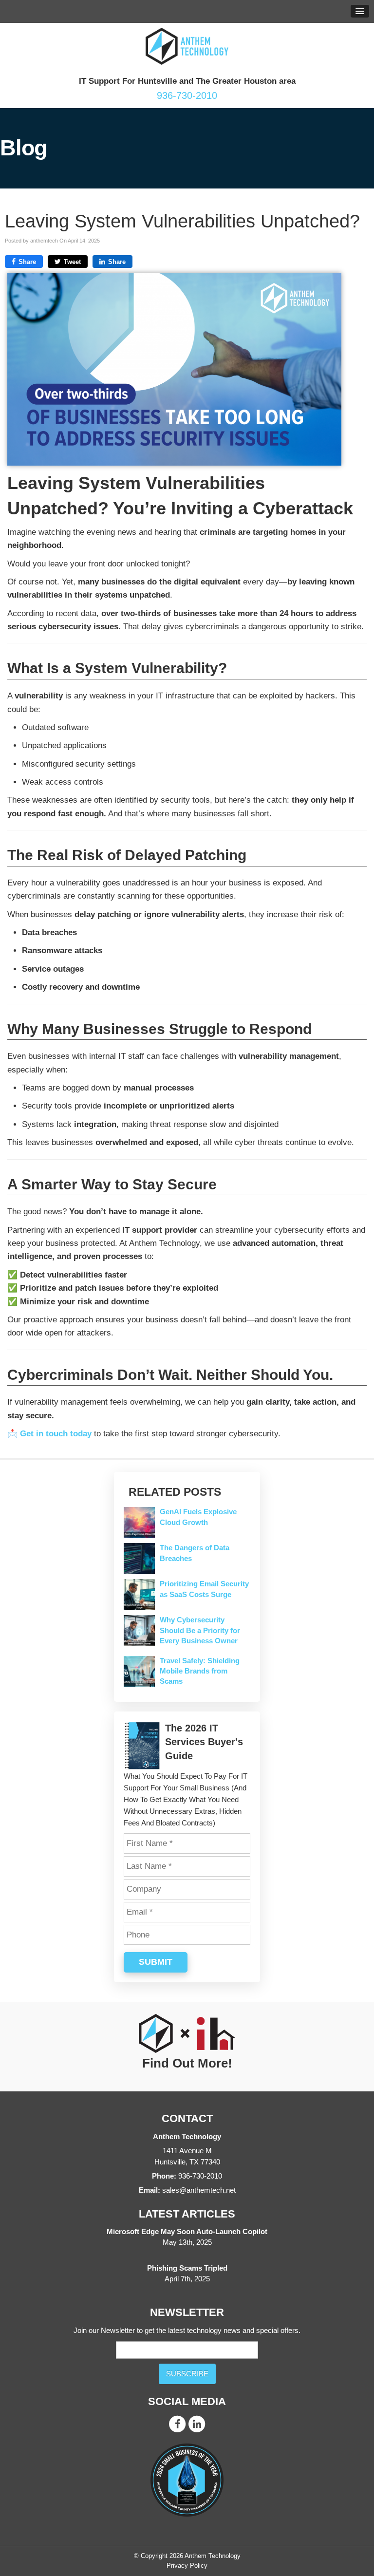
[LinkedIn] (197, 2423)
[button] (360, 11)
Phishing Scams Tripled (187, 2268)
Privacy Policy (187, 2566)
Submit (156, 1962)
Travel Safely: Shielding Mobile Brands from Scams (200, 1671)
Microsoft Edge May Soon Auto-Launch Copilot (187, 2232)
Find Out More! (187, 2064)
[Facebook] (177, 2423)
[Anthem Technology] (187, 46)
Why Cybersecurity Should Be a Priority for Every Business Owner (200, 1630)
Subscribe (187, 2374)
